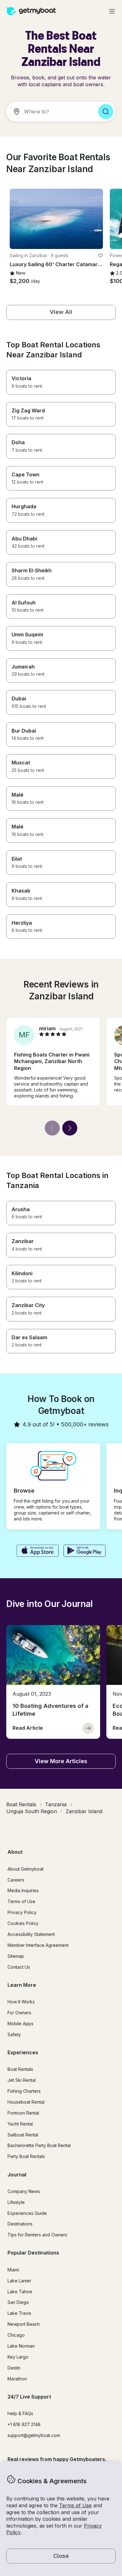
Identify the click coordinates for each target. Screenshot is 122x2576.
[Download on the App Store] (37, 1551)
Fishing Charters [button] (24, 2091)
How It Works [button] (21, 2002)
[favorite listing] (100, 256)
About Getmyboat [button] (25, 1869)
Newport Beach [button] (24, 2324)
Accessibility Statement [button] (31, 1934)
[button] (56, 219)
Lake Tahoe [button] (20, 2292)
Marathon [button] (17, 2379)
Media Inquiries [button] (23, 1890)
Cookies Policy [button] (23, 1923)
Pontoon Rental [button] (23, 2113)
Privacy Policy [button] (22, 1912)
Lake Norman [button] (21, 2346)
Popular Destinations (33, 2253)
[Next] (70, 1128)
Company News (24, 2191)
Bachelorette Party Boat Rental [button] (39, 2145)
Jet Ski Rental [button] (22, 2080)
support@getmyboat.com (34, 2435)
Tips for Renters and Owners (37, 2235)
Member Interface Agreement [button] (38, 1945)
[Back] (52, 1128)
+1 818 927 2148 (24, 2424)
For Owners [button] (19, 2013)
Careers (16, 1880)
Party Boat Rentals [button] (26, 2156)
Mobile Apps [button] (20, 2024)
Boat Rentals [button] (20, 2069)
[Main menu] (112, 11)
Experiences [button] (23, 2052)
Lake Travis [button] (19, 2313)
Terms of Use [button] (75, 2505)
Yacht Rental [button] (20, 2124)
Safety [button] (14, 2034)
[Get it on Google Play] (85, 1551)
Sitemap (16, 1956)
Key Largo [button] (18, 2357)
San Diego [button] (18, 2302)
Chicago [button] (16, 2335)
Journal (17, 2175)
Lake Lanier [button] (19, 2281)
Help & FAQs (20, 2413)
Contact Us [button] (19, 1967)
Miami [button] (13, 2270)
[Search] (106, 112)
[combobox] (50, 112)
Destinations (20, 2224)
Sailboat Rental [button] (23, 2135)
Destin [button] (14, 2368)
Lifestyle (16, 2202)
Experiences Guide (27, 2213)
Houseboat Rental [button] (26, 2102)
